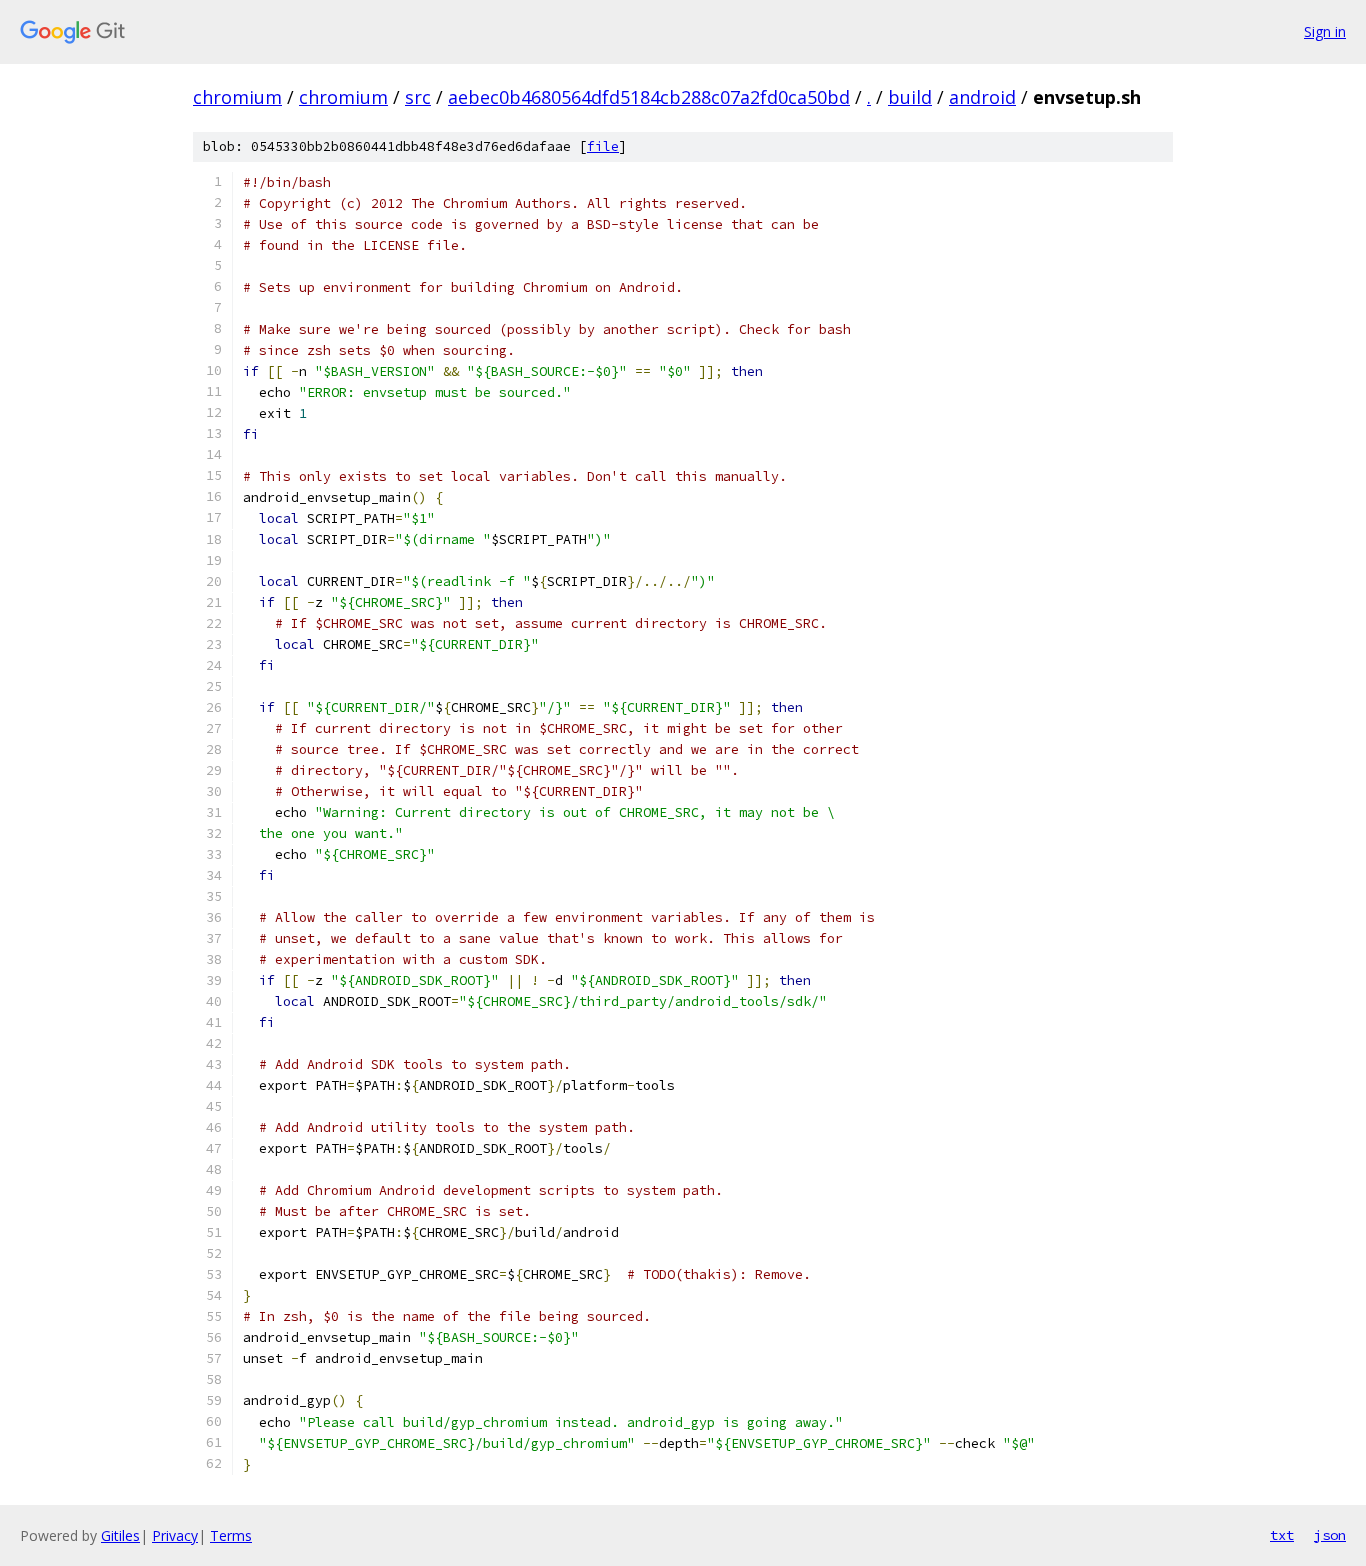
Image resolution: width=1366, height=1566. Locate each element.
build (910, 97)
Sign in (1325, 31)
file (603, 146)
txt (1282, 1535)
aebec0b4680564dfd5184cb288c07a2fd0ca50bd (649, 97)
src (418, 97)
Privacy (175, 1535)
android (982, 97)
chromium (237, 97)
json (1330, 1535)
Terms (231, 1535)
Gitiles (120, 1535)
